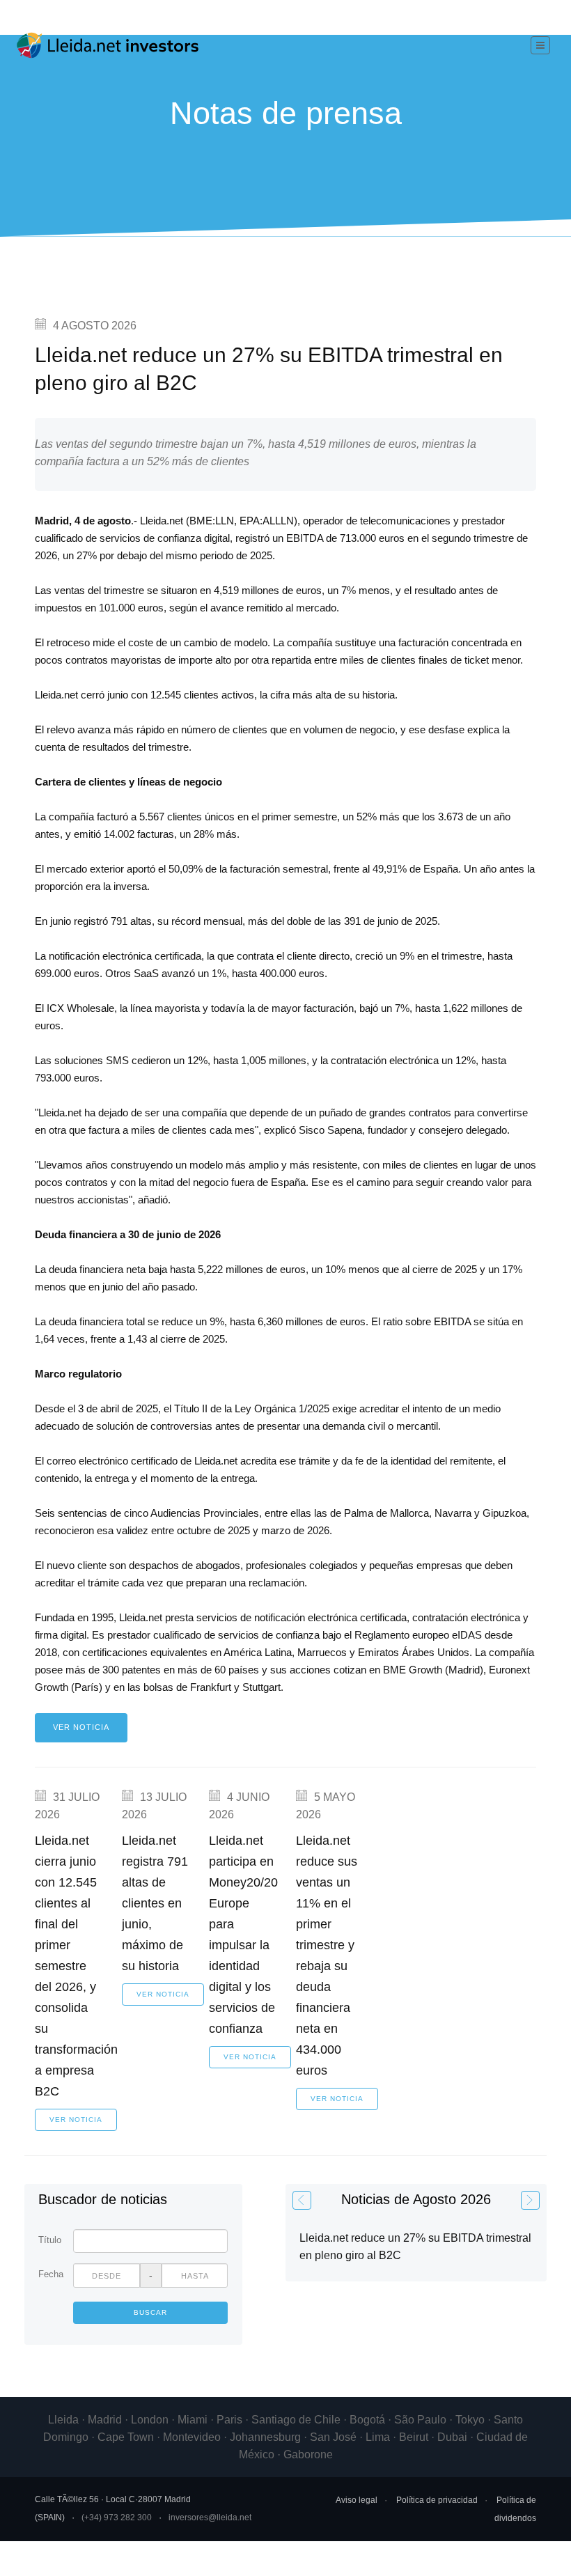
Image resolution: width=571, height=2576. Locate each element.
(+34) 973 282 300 (117, 2518)
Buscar (150, 2312)
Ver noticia (81, 1727)
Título (50, 2240)
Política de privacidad (437, 2500)
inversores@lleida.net (210, 2518)
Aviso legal (357, 2500)
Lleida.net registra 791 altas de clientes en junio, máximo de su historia (155, 1903)
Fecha (50, 2274)
